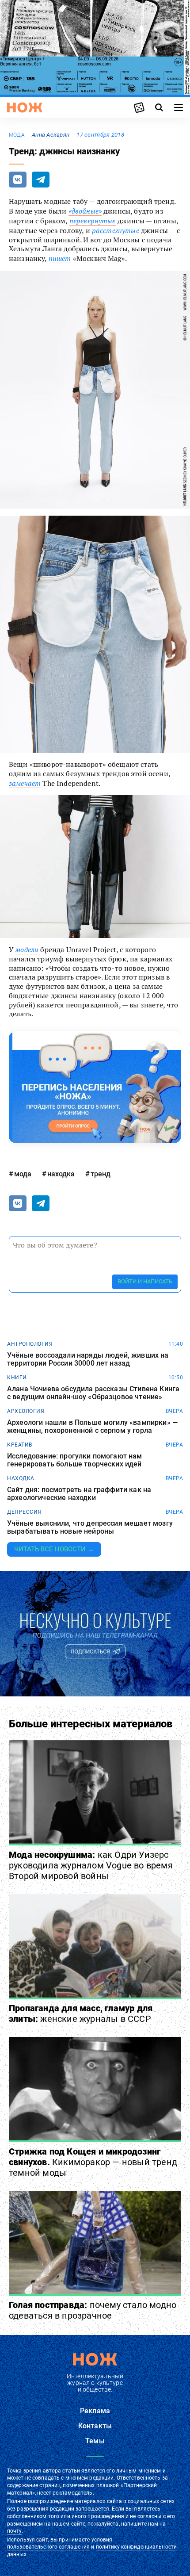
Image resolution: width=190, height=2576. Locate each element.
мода (17, 135)
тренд (101, 1174)
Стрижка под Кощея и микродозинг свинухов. (93, 2162)
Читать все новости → (54, 1549)
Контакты (95, 2426)
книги (17, 1378)
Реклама (95, 2411)
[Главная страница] (25, 107)
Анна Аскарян (51, 135)
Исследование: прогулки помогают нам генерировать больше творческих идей (75, 1460)
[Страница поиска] (159, 107)
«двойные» (85, 211)
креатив (20, 1445)
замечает (25, 783)
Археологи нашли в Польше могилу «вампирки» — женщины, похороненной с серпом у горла (92, 1426)
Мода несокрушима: (91, 1865)
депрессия (24, 1512)
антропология (30, 1344)
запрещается (92, 2509)
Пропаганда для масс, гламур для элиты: (81, 2013)
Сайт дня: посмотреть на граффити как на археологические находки (79, 1494)
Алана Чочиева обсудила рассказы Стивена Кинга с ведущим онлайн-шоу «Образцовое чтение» (93, 1393)
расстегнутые (116, 230)
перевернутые (93, 221)
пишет (60, 258)
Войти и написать (145, 1281)
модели (27, 949)
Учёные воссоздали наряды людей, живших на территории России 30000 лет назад (88, 1359)
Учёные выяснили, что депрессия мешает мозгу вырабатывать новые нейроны (90, 1527)
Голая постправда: (93, 2310)
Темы (95, 2441)
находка (61, 1174)
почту (14, 2531)
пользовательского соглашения (48, 2547)
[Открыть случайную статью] (139, 107)
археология (26, 1411)
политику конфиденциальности (136, 2547)
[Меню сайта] (179, 107)
